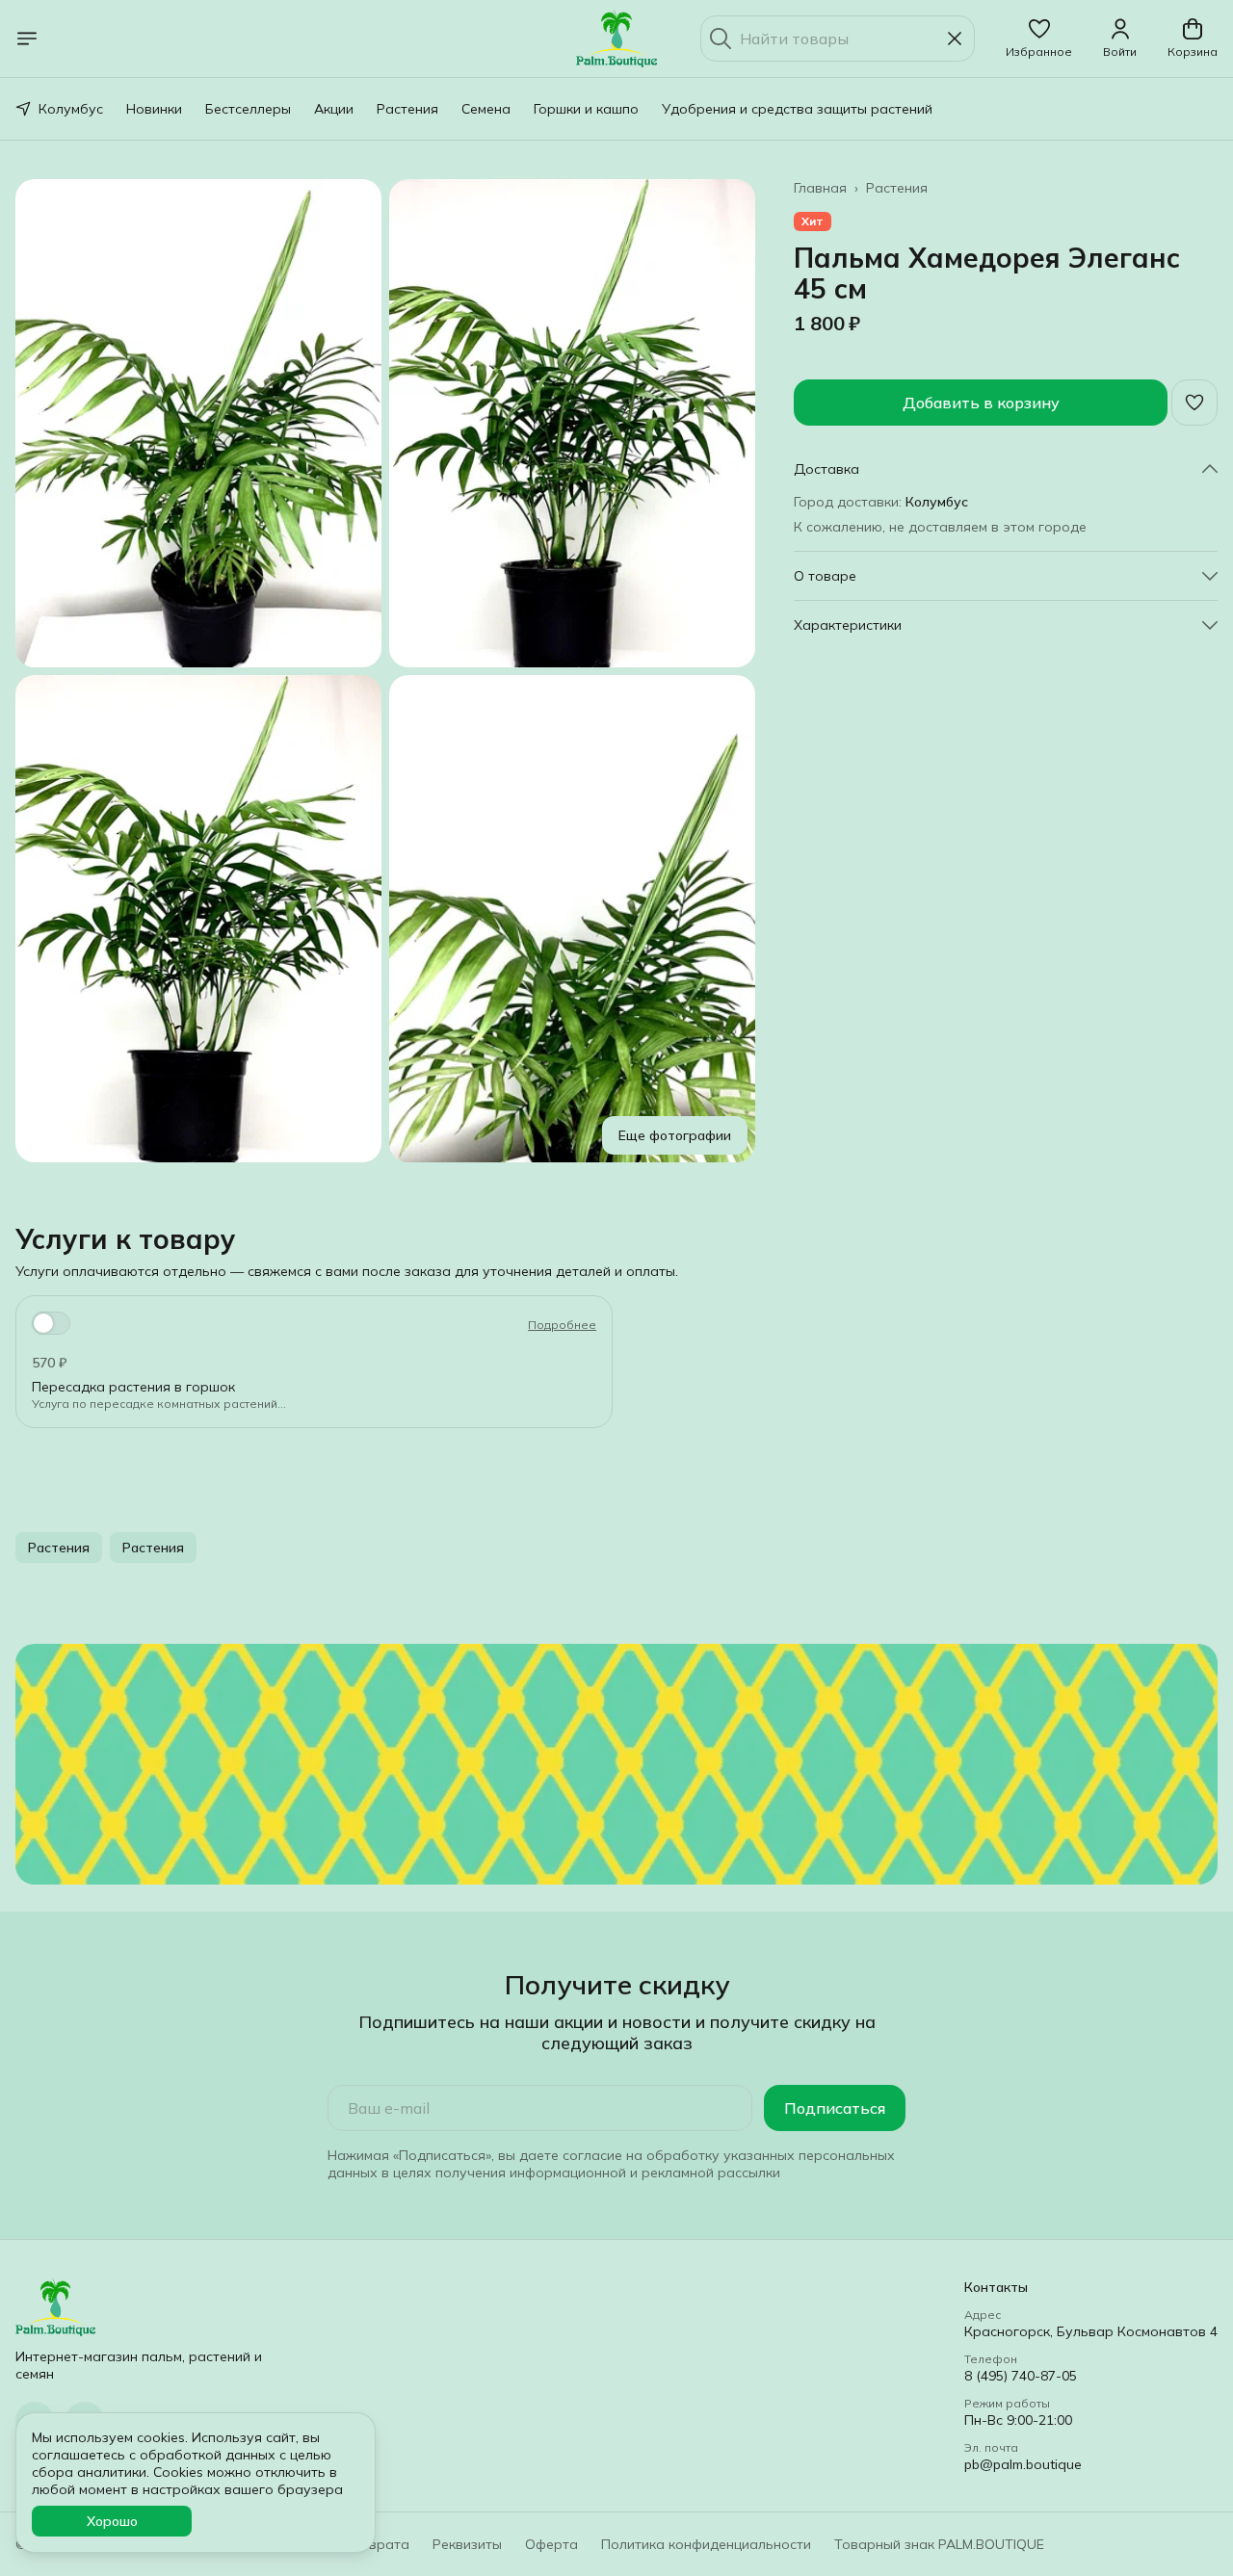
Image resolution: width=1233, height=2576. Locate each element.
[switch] (51, 1323)
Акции (334, 109)
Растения (407, 109)
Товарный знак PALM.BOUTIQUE (939, 2544)
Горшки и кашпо (586, 109)
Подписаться (835, 2108)
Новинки (154, 109)
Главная (820, 188)
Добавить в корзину (981, 403)
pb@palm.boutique (1023, 2464)
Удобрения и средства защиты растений (797, 109)
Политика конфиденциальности (706, 2544)
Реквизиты (467, 2544)
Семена (486, 109)
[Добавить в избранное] (1194, 403)
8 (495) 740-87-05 (1021, 2376)
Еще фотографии (675, 1135)
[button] (1039, 39)
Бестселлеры (248, 109)
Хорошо (112, 2521)
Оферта (551, 2544)
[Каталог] (27, 39)
